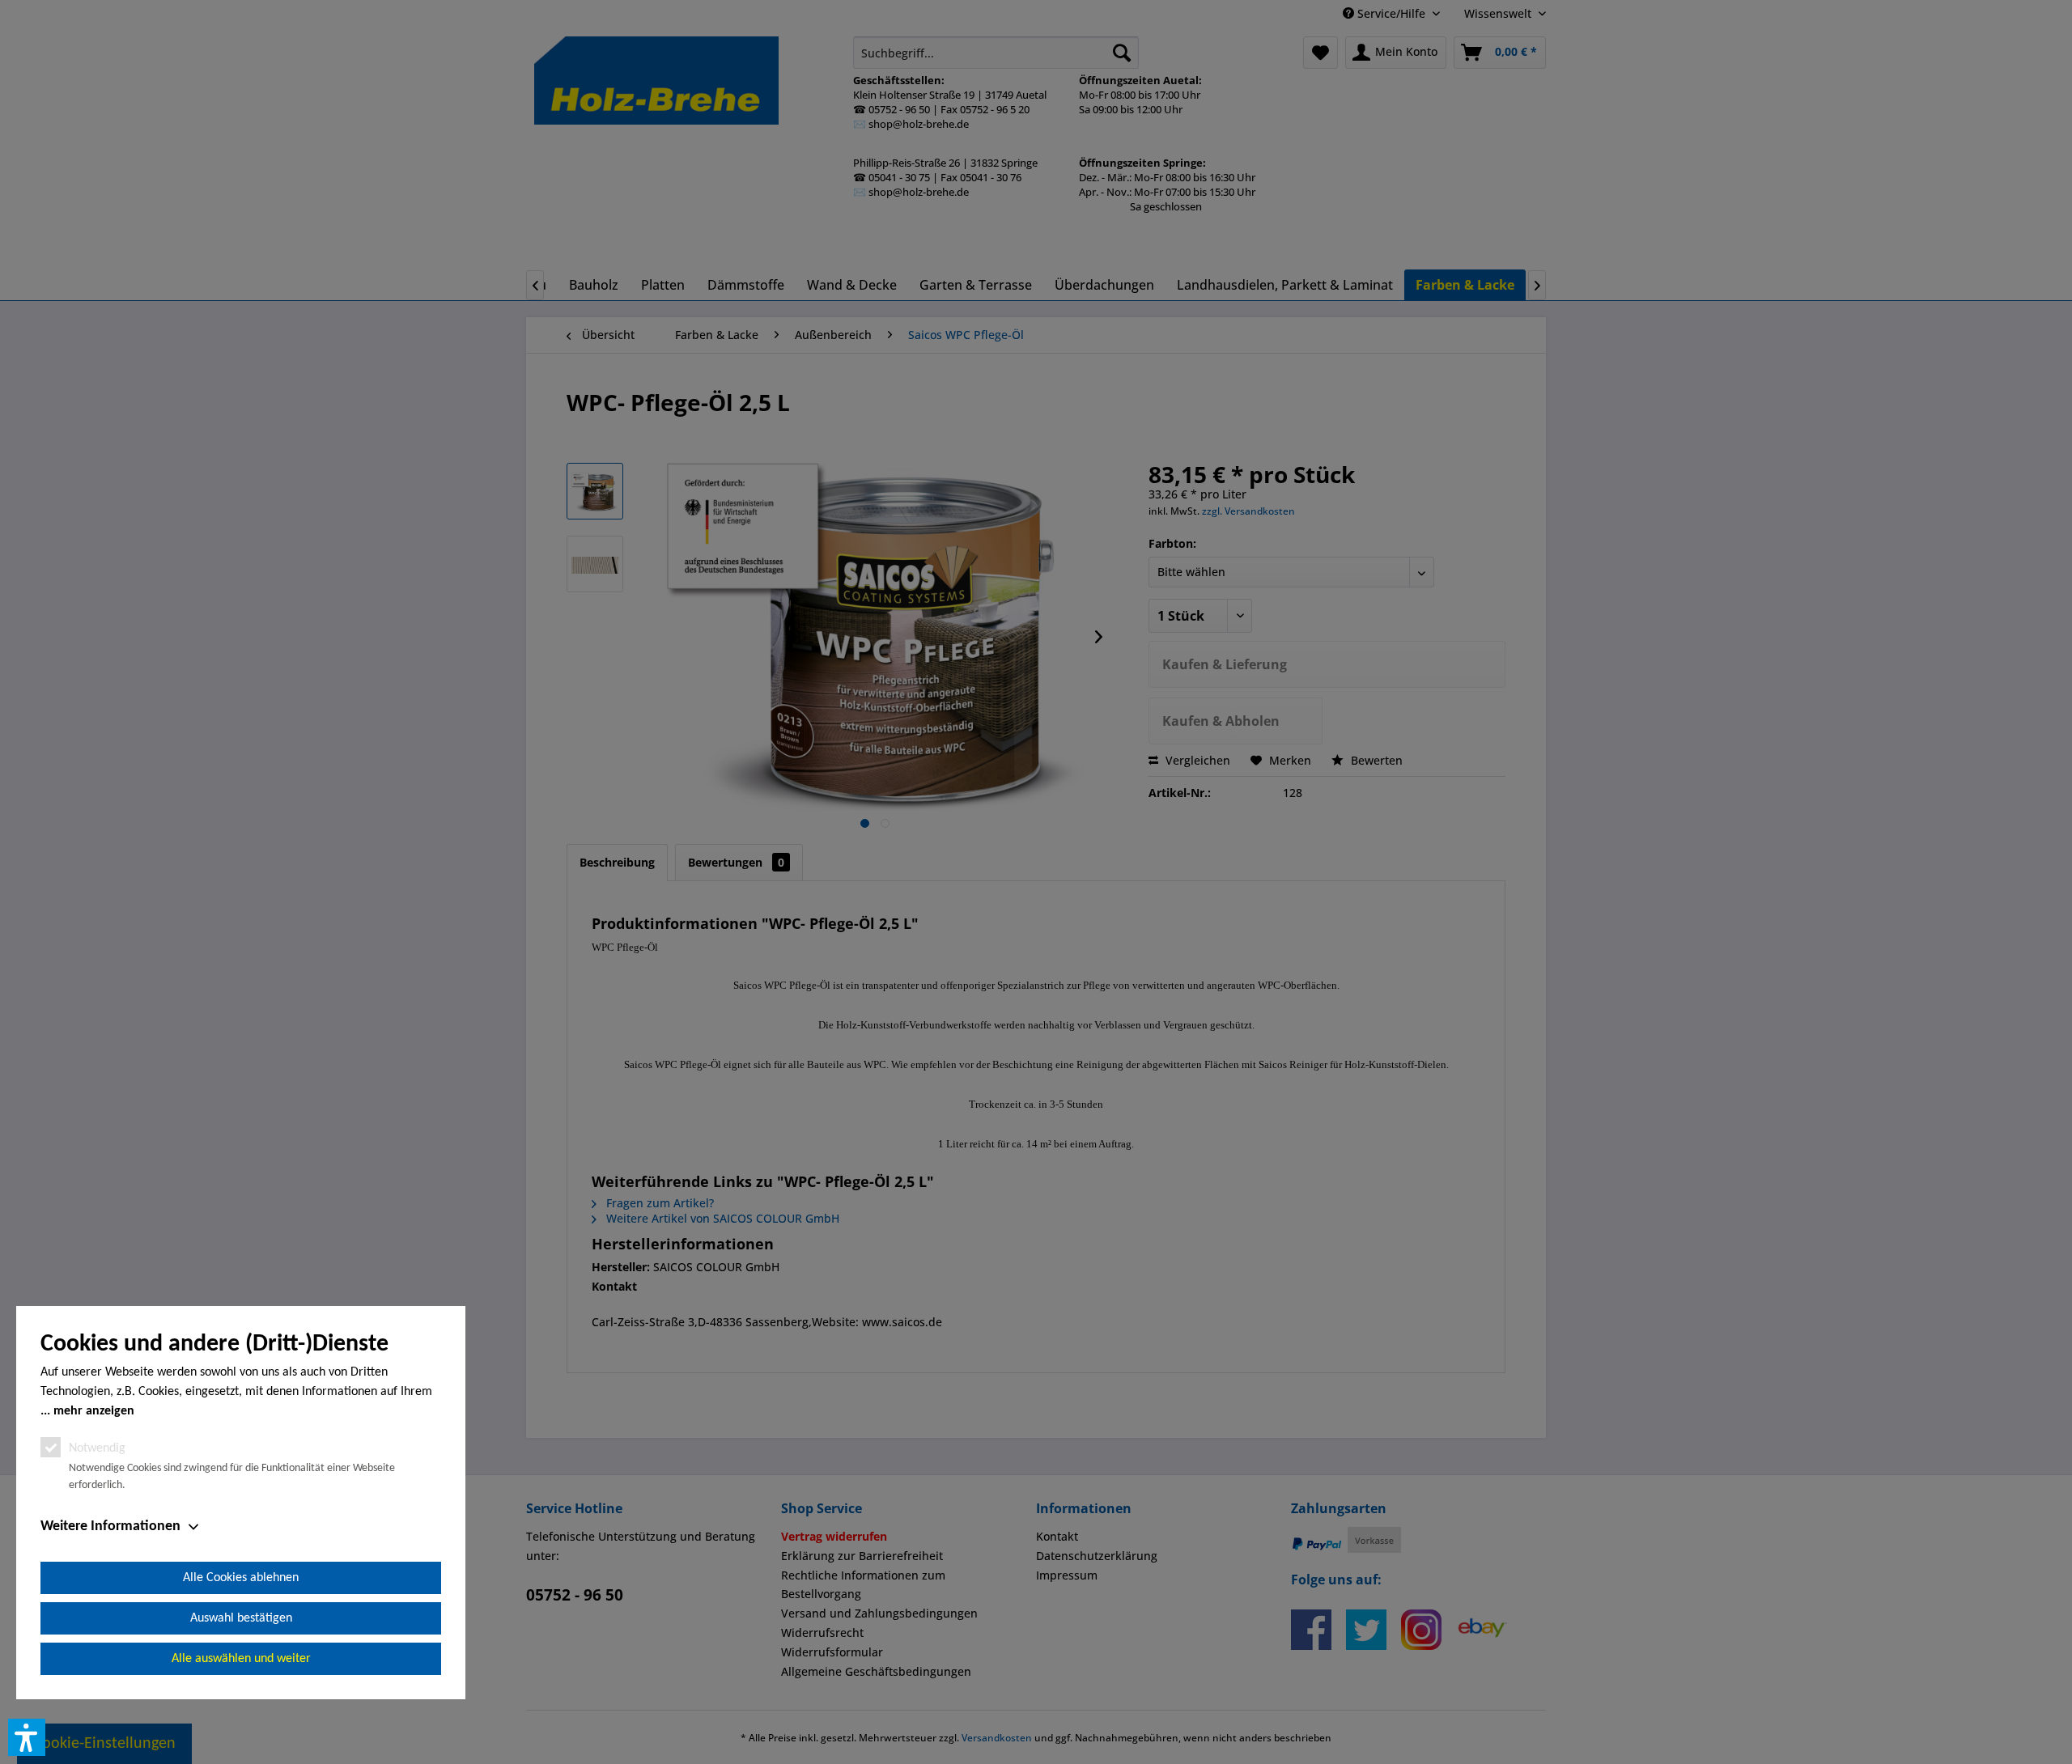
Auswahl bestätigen (241, 1618)
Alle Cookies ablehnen (241, 1578)
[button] (27, 1737)
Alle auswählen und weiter (241, 1659)
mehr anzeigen (94, 1411)
